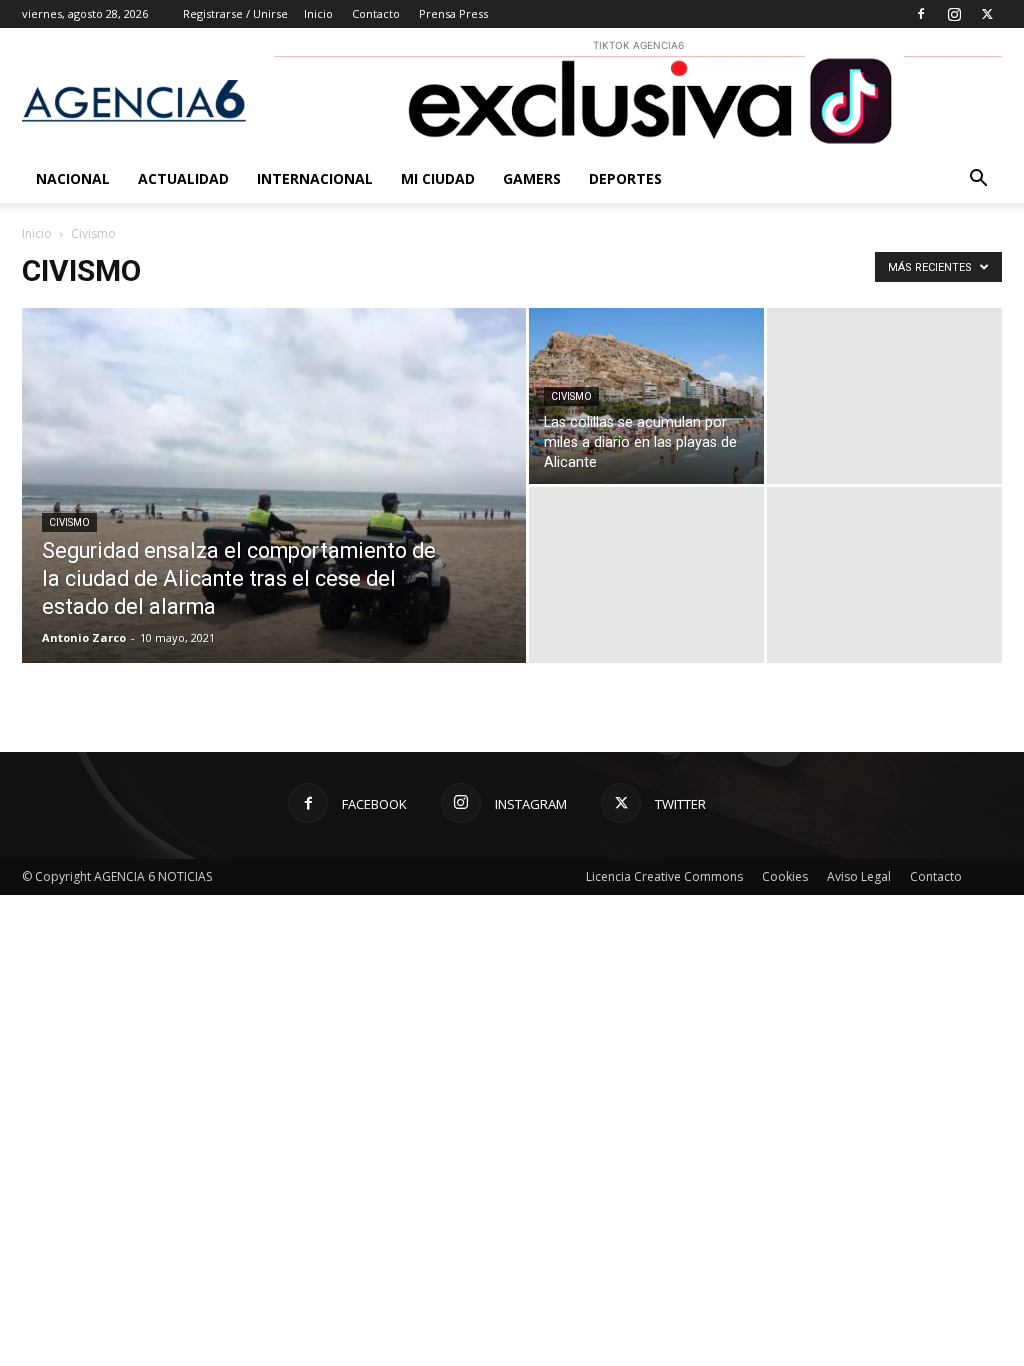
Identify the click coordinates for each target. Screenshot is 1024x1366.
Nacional (73, 178)
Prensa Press (453, 13)
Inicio (318, 13)
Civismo (69, 522)
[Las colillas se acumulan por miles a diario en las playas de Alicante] (646, 396)
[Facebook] (921, 14)
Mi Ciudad (438, 178)
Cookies (785, 876)
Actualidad (183, 178)
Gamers (532, 178)
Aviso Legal (859, 876)
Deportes (625, 178)
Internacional (315, 178)
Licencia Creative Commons (664, 876)
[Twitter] (987, 14)
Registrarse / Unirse (235, 13)
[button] (978, 180)
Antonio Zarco (84, 637)
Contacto (376, 13)
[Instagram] (954, 14)
